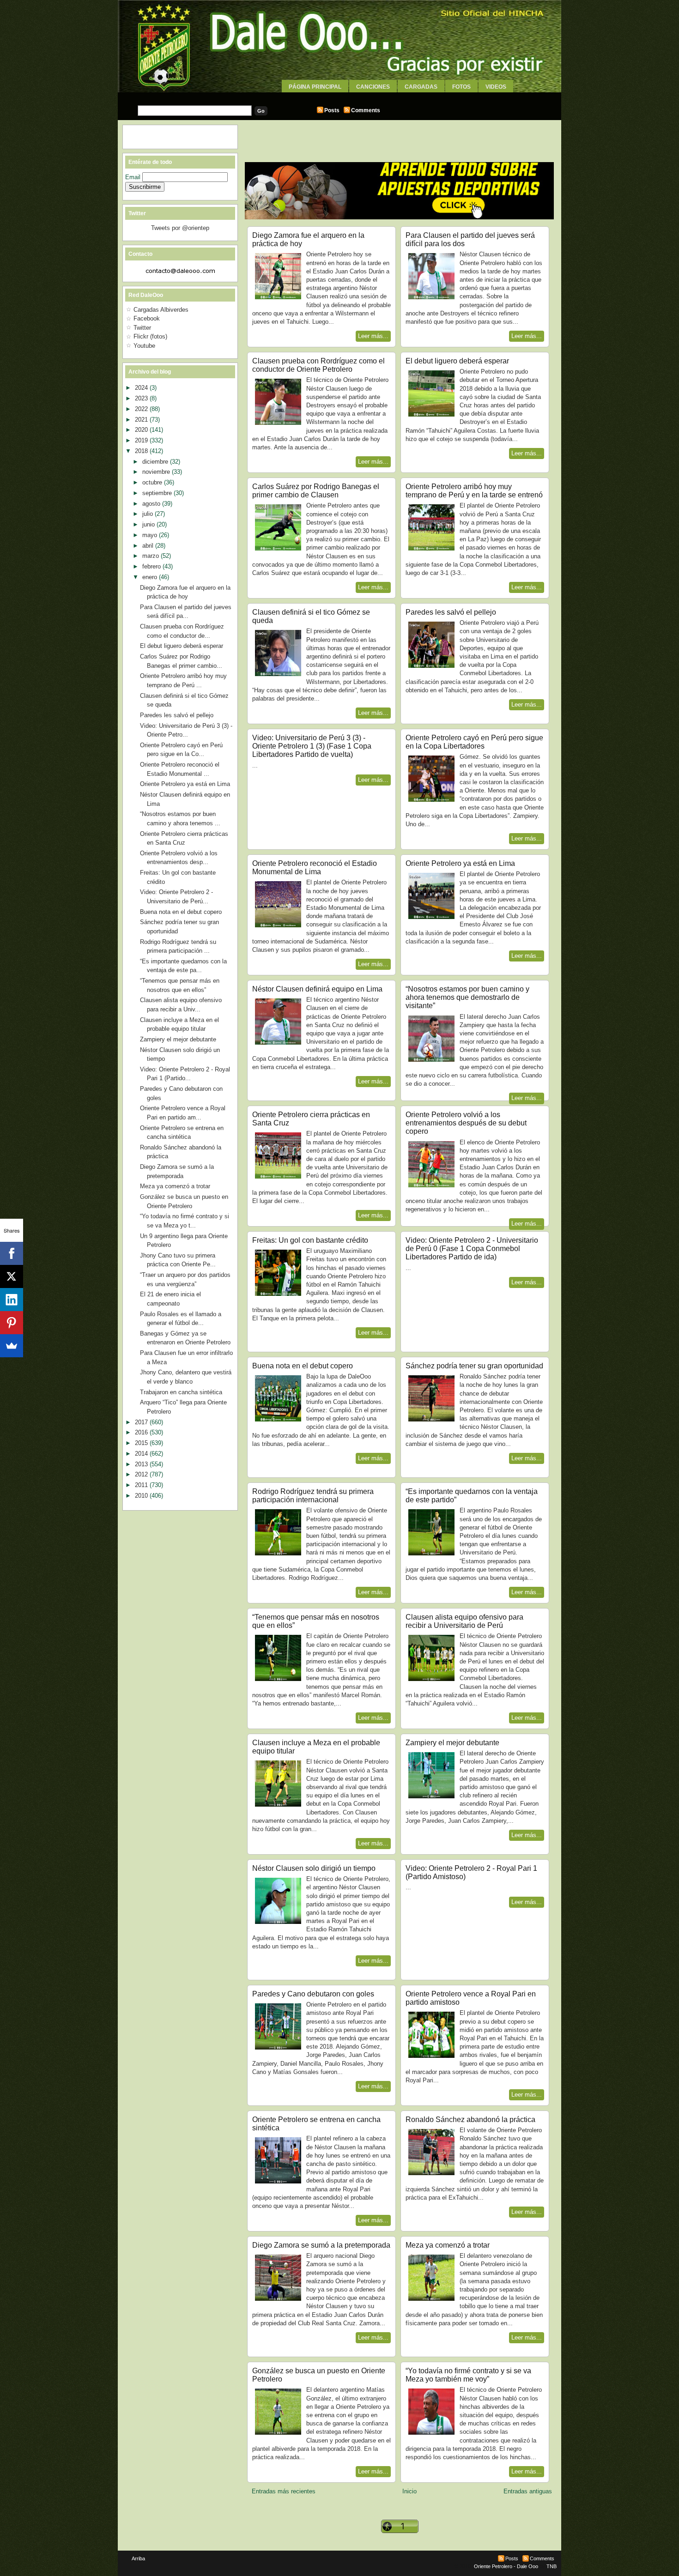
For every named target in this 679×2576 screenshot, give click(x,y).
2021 (142, 420)
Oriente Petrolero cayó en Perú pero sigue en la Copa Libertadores (474, 742)
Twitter (142, 328)
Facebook (147, 318)
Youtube (144, 346)
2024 (142, 388)
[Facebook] (12, 1253)
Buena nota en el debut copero (303, 1366)
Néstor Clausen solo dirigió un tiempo (314, 1868)
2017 (142, 1422)
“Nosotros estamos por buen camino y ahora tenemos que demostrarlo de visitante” (467, 997)
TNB (552, 2566)
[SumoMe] (12, 1346)
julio (149, 514)
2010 (142, 1496)
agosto (152, 504)
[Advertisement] (339, 96)
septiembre (158, 493)
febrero (152, 566)
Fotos (461, 87)
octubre (153, 482)
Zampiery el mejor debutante (452, 1743)
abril (149, 546)
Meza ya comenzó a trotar (448, 2245)
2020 (142, 430)
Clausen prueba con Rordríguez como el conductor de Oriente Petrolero (318, 365)
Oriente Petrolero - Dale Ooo (506, 2566)
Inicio (409, 2491)
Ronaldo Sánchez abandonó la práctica (470, 2119)
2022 (142, 409)
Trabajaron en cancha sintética (181, 1392)
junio (149, 524)
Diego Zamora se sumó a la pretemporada (321, 2245)
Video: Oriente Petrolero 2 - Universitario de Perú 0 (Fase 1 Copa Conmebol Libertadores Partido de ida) (472, 1249)
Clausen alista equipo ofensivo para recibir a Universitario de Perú (464, 1621)
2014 (142, 1454)
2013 (142, 1464)
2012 (142, 1474)
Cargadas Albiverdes (161, 310)
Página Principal (315, 87)
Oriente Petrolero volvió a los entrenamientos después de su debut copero (466, 1123)
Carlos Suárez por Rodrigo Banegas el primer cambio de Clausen (316, 491)
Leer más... (373, 336)
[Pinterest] (12, 1323)
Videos (496, 87)
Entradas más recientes (284, 2491)
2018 (142, 451)
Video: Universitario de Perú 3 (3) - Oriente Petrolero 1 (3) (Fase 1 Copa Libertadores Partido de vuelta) (312, 746)
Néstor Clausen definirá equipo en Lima (317, 989)
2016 (142, 1432)
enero (151, 577)
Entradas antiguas (528, 2491)
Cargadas (421, 87)
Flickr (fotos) (150, 336)
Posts (332, 110)
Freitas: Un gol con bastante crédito (310, 1240)
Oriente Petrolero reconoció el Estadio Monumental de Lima (315, 868)
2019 (142, 440)
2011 (142, 1485)
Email (134, 177)
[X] (12, 1276)
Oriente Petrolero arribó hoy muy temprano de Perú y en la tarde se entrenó (474, 491)
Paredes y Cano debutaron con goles (313, 1994)
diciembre (156, 462)
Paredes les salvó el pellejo (451, 612)
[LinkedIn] (12, 1300)
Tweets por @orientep (180, 228)
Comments (366, 110)
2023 (142, 398)
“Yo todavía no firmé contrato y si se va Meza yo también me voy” (468, 2375)
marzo (152, 556)
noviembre (157, 472)
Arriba (138, 2558)
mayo (151, 535)
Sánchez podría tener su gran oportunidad (474, 1366)
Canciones (373, 87)
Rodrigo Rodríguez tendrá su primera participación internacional (313, 1496)
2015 (142, 1443)
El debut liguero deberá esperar (457, 361)
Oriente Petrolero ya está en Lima (460, 863)
